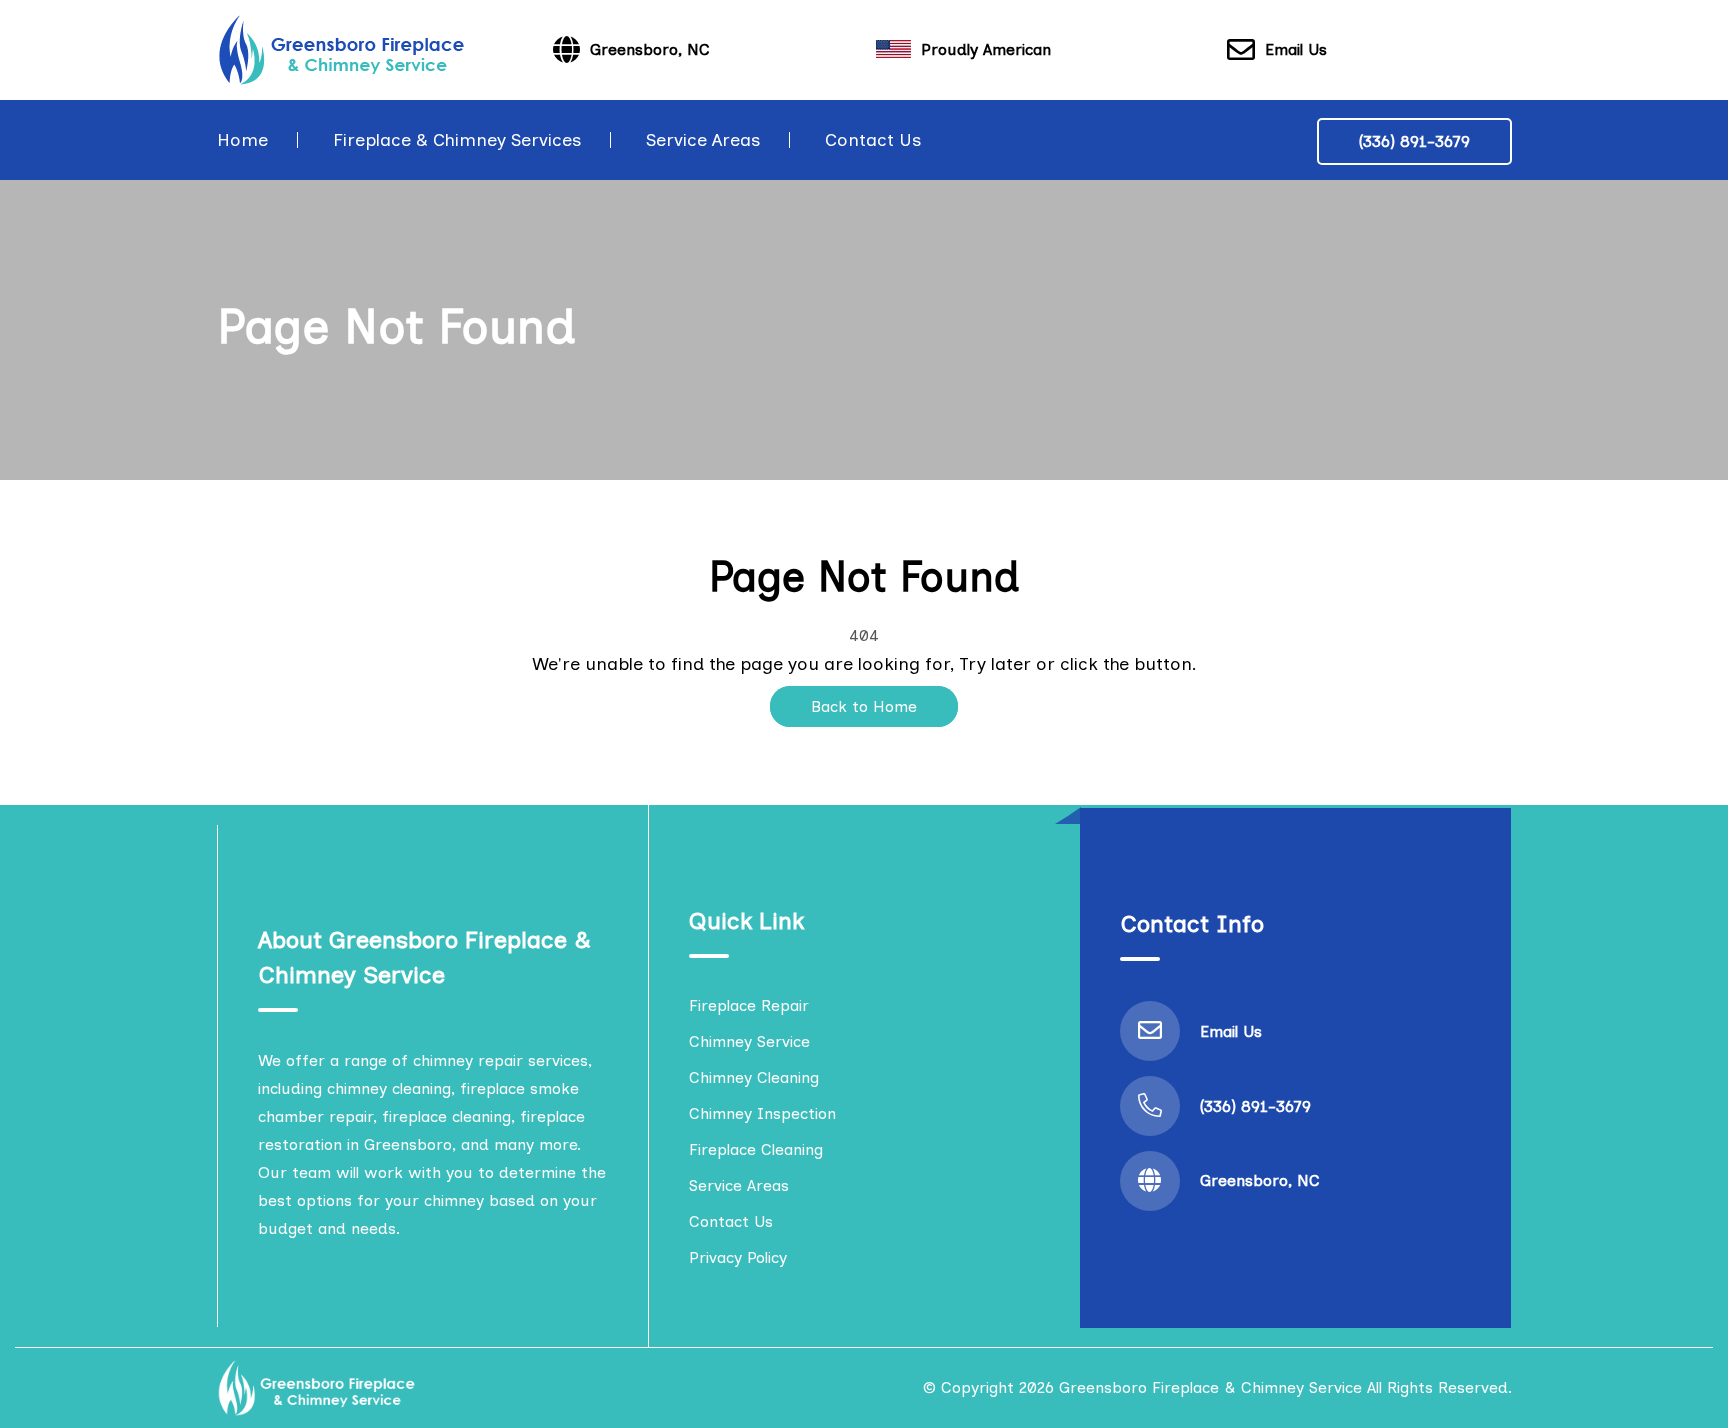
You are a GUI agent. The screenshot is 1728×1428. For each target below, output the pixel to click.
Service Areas (703, 140)
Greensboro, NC (1260, 1180)
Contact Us (873, 140)
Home (242, 140)
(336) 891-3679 (1414, 141)
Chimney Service (749, 1041)
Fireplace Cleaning (756, 1149)
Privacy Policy (738, 1257)
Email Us (1296, 49)
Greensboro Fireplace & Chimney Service (1210, 1387)
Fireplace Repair (749, 1005)
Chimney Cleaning (754, 1077)
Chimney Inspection (762, 1113)
